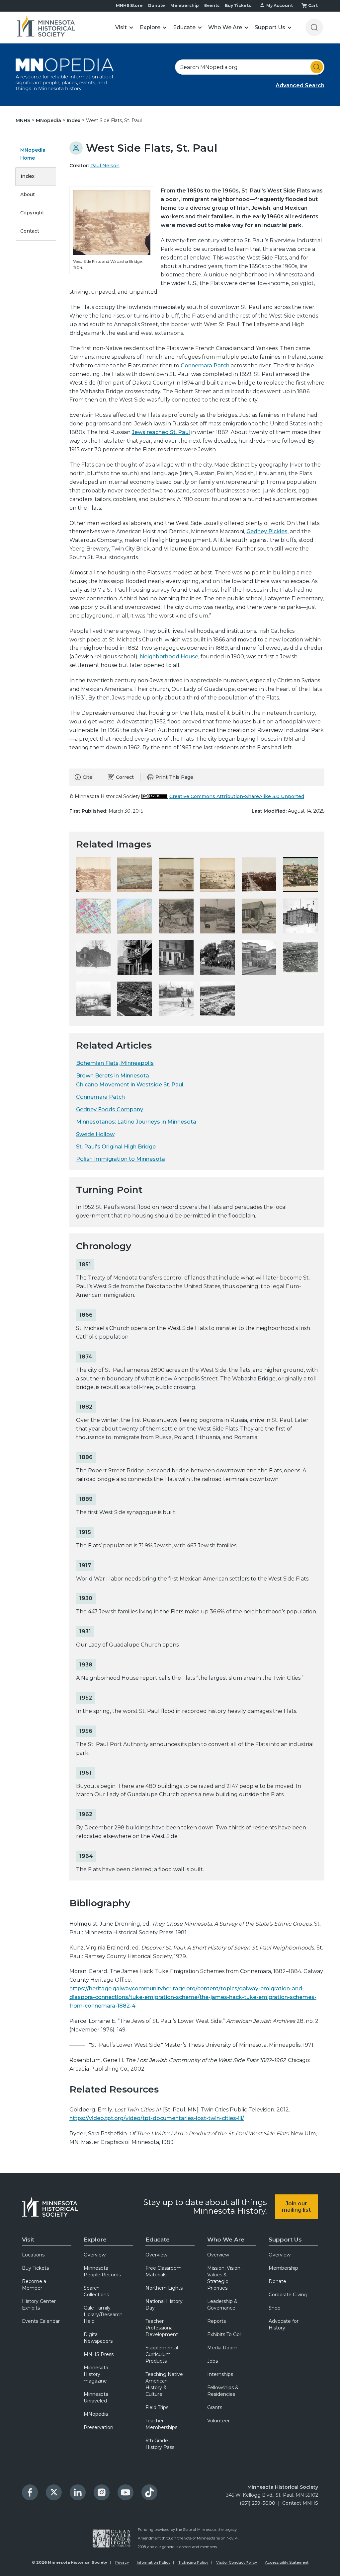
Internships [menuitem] (220, 2374)
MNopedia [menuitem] (96, 2414)
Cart (313, 5)
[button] (124, 27)
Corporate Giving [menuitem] (288, 2295)
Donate (157, 5)
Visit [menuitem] (28, 2240)
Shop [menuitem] (275, 2308)
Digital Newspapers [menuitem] (98, 2338)
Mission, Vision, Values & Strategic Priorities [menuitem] (224, 2278)
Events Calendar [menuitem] (41, 2321)
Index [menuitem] (28, 176)
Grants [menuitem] (215, 2407)
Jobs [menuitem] (212, 2361)
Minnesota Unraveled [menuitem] (96, 2397)
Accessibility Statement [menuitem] (287, 2562)
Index (74, 120)
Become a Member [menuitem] (34, 2285)
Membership (185, 5)
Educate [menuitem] (158, 2240)
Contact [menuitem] (30, 231)
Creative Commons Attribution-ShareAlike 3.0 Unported (237, 796)
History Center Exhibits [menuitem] (39, 2305)
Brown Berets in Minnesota (113, 1076)
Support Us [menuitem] (285, 2240)
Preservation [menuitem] (98, 2427)
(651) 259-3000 (257, 2503)
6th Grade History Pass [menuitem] (160, 2444)
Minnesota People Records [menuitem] (102, 2271)
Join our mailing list (296, 2207)
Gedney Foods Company (110, 1109)
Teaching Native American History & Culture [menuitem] (164, 2384)
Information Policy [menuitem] (154, 2562)
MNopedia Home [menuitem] (33, 154)
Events (212, 5)
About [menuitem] (28, 194)
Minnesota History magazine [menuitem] (96, 2374)
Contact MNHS (300, 2503)
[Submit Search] (317, 67)
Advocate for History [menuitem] (284, 2324)
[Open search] (314, 27)
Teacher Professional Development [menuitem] (162, 2328)
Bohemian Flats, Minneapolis (115, 1063)
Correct (125, 777)
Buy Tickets (238, 5)
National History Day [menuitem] (164, 2305)
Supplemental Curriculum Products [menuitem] (162, 2354)
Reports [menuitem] (216, 2321)
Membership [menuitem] (283, 2268)
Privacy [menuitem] (122, 2562)
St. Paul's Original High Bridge (116, 1147)
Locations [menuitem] (33, 2255)
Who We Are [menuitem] (226, 2240)
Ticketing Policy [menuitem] (193, 2562)
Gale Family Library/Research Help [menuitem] (103, 2315)
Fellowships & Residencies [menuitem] (223, 2391)
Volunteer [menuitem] (218, 2421)
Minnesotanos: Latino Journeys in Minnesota (136, 1122)
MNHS (24, 120)
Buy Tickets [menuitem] (35, 2268)
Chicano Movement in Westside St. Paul (130, 1085)
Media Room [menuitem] (222, 2348)
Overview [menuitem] (95, 2255)
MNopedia (49, 120)
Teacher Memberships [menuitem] (161, 2424)
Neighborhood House (169, 657)
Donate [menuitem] (277, 2281)
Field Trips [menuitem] (157, 2407)
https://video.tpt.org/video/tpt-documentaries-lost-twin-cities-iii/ (157, 2118)
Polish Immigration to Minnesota (121, 1159)
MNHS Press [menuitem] (99, 2354)
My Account (280, 5)
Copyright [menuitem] (32, 213)
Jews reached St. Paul (161, 432)
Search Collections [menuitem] (96, 2291)
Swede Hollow (95, 1134)
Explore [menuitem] (95, 2240)
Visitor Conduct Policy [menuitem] (237, 2562)
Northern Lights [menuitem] (164, 2288)
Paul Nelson (105, 166)
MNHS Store (129, 5)
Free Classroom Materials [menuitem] (164, 2271)
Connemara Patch (205, 366)
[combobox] (250, 67)
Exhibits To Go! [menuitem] (224, 2334)
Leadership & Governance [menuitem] (222, 2305)
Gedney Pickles (267, 531)
